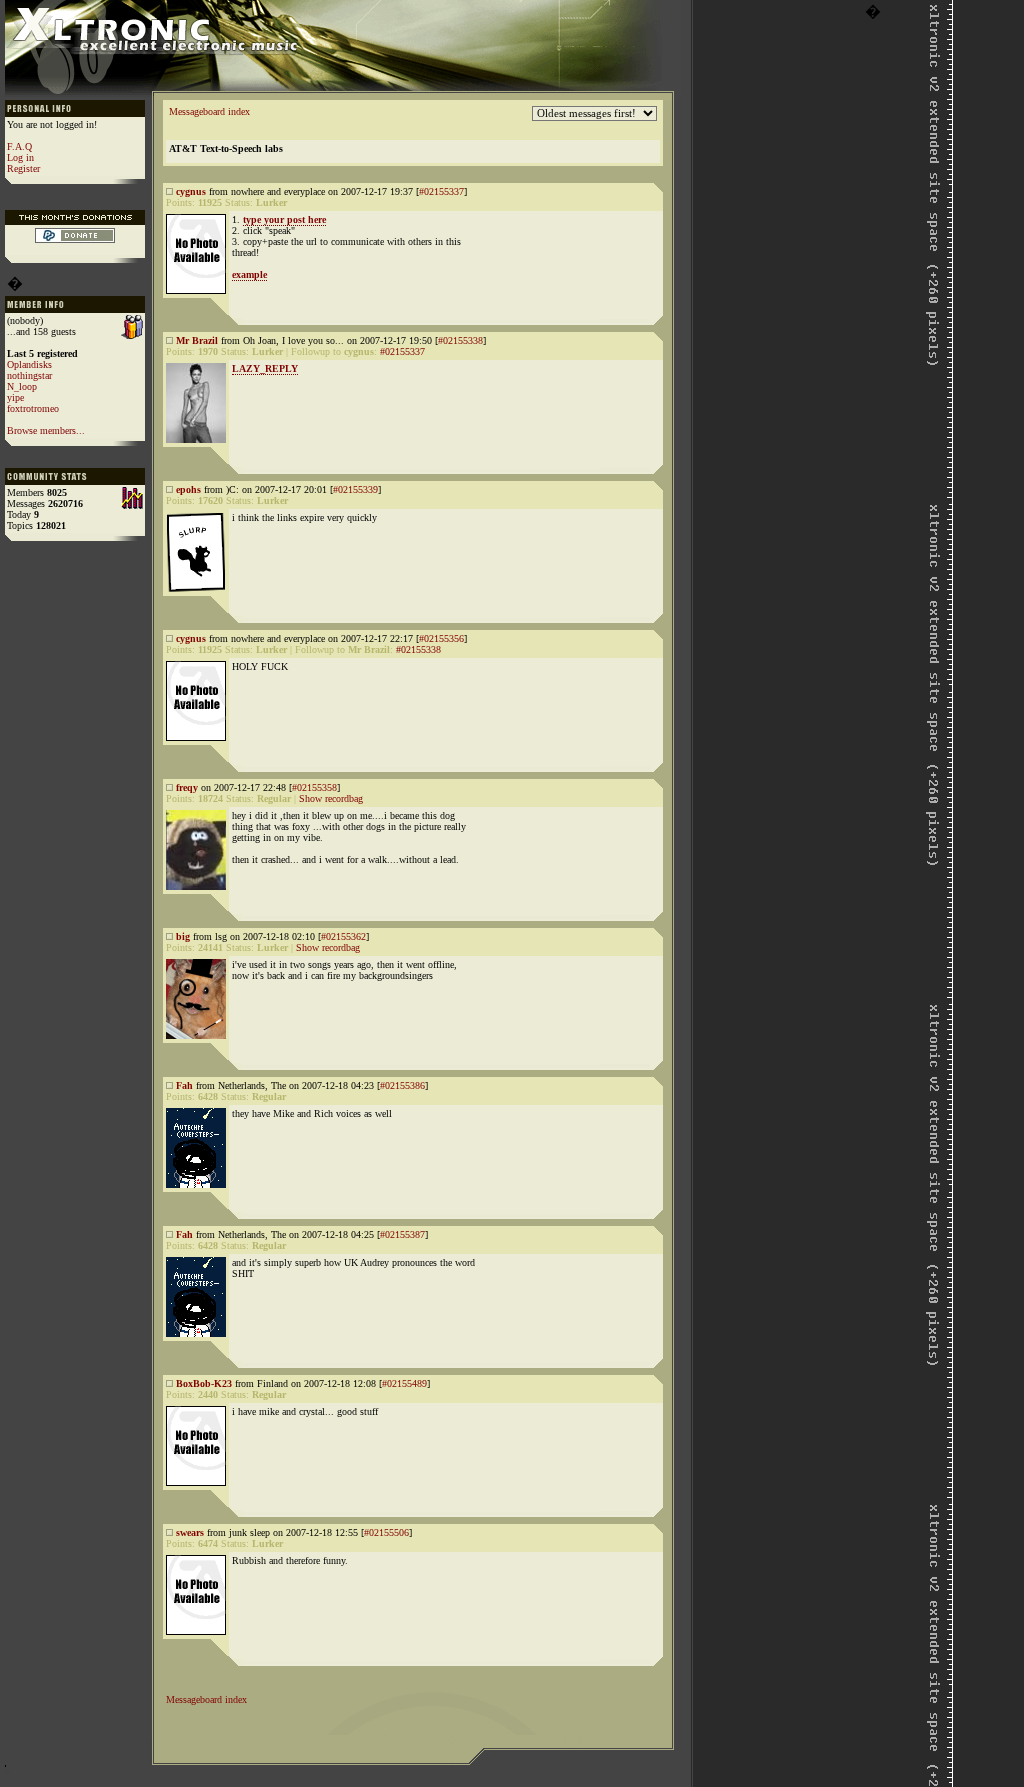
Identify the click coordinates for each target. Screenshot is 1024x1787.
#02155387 (402, 1234)
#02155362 (343, 936)
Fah (184, 1085)
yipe (15, 397)
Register (23, 168)
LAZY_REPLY (265, 368)
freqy (187, 787)
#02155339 (355, 489)
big (183, 936)
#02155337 (441, 191)
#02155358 (314, 787)
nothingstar (29, 375)
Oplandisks (29, 364)
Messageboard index (209, 111)
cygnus (191, 191)
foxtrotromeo (33, 408)
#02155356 (441, 638)
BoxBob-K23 (204, 1383)
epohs (188, 489)
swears (190, 1532)
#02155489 (404, 1383)
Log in (20, 157)
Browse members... (46, 430)
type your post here (284, 219)
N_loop (22, 386)
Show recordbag (331, 798)
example (249, 274)
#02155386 (402, 1085)
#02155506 (386, 1532)
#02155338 (460, 340)
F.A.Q (19, 146)
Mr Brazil (197, 340)
